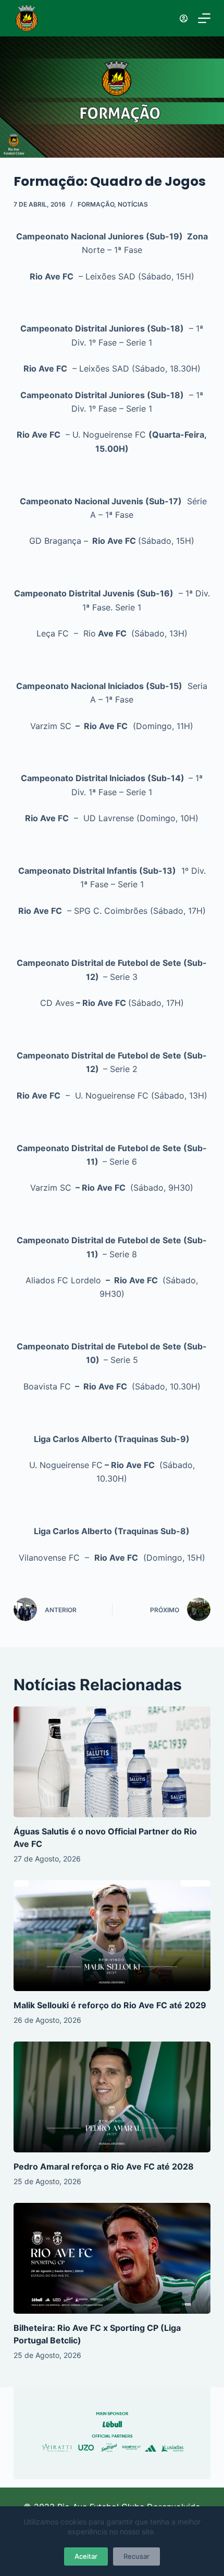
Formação (96, 204)
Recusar (136, 2556)
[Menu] (204, 18)
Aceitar (86, 2556)
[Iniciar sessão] (184, 18)
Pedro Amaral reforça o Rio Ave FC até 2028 (104, 2166)
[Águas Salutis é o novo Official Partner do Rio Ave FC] (112, 1762)
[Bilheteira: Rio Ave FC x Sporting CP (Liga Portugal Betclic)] (112, 2258)
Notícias (133, 204)
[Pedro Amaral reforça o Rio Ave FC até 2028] (112, 2097)
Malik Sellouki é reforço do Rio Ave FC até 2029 (110, 2005)
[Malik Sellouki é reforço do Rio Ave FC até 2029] (112, 1936)
